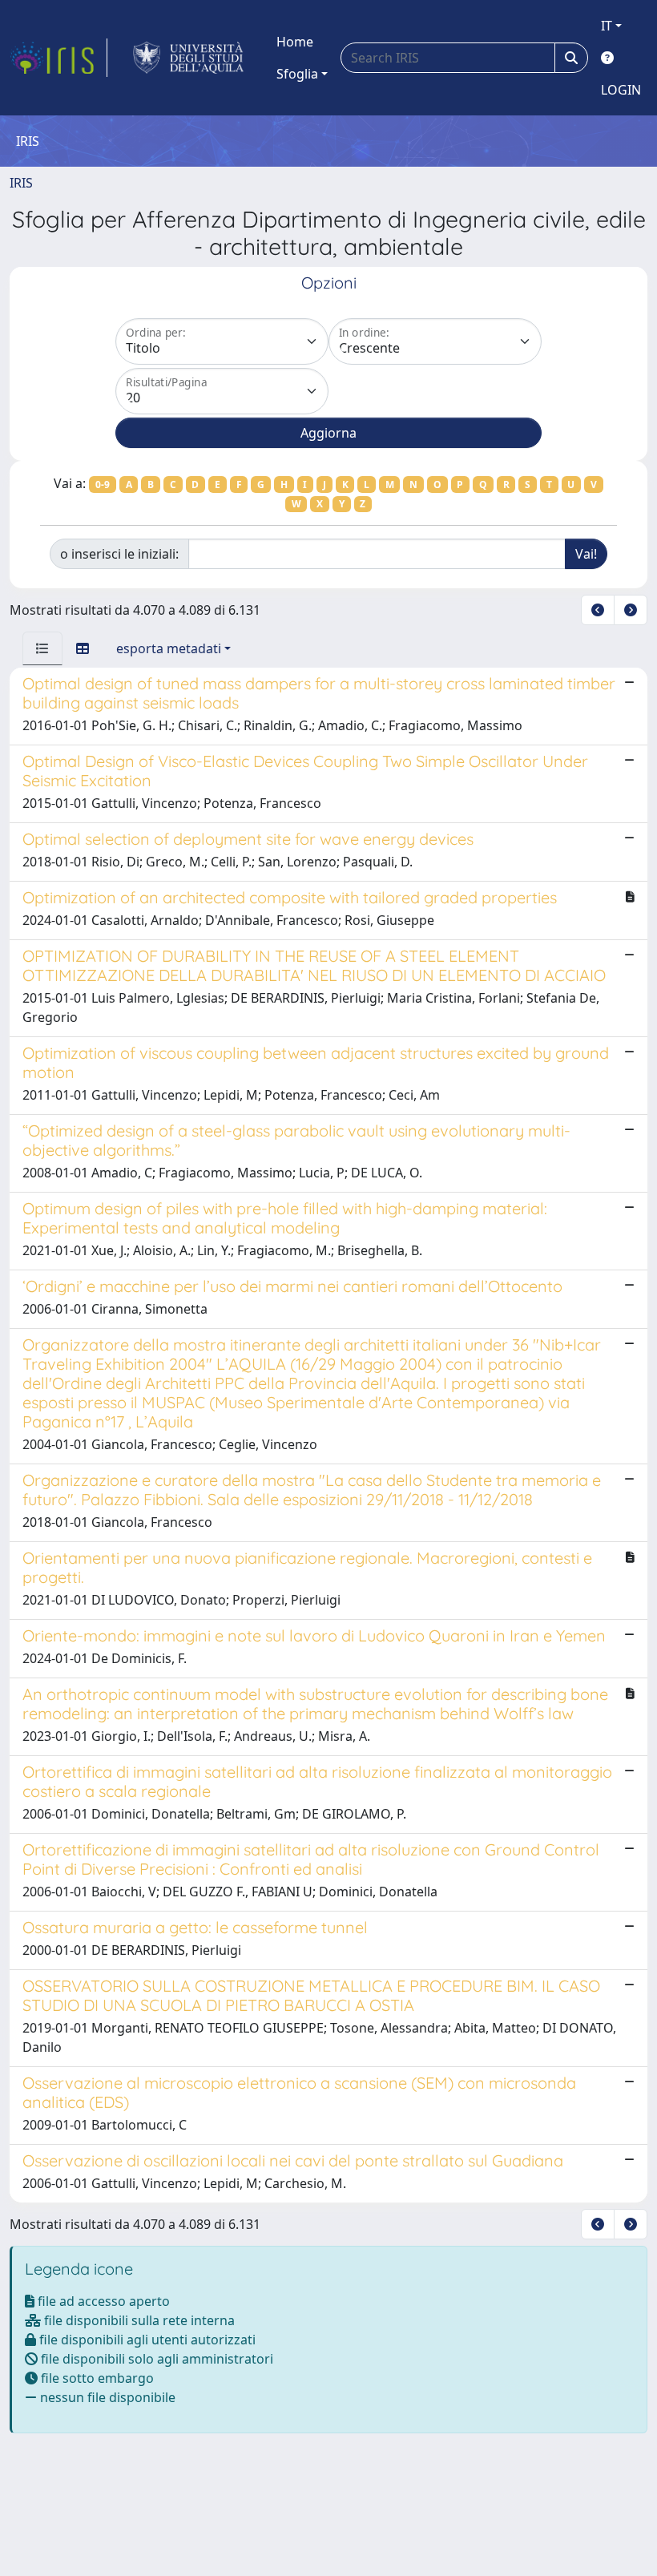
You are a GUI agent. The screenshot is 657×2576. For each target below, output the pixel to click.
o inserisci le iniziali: (119, 554)
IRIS (21, 183)
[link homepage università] (189, 58)
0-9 (103, 485)
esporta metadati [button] (169, 648)
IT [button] (607, 26)
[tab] (42, 648)
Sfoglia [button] (297, 74)
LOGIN (621, 90)
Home (295, 42)
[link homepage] (58, 58)
